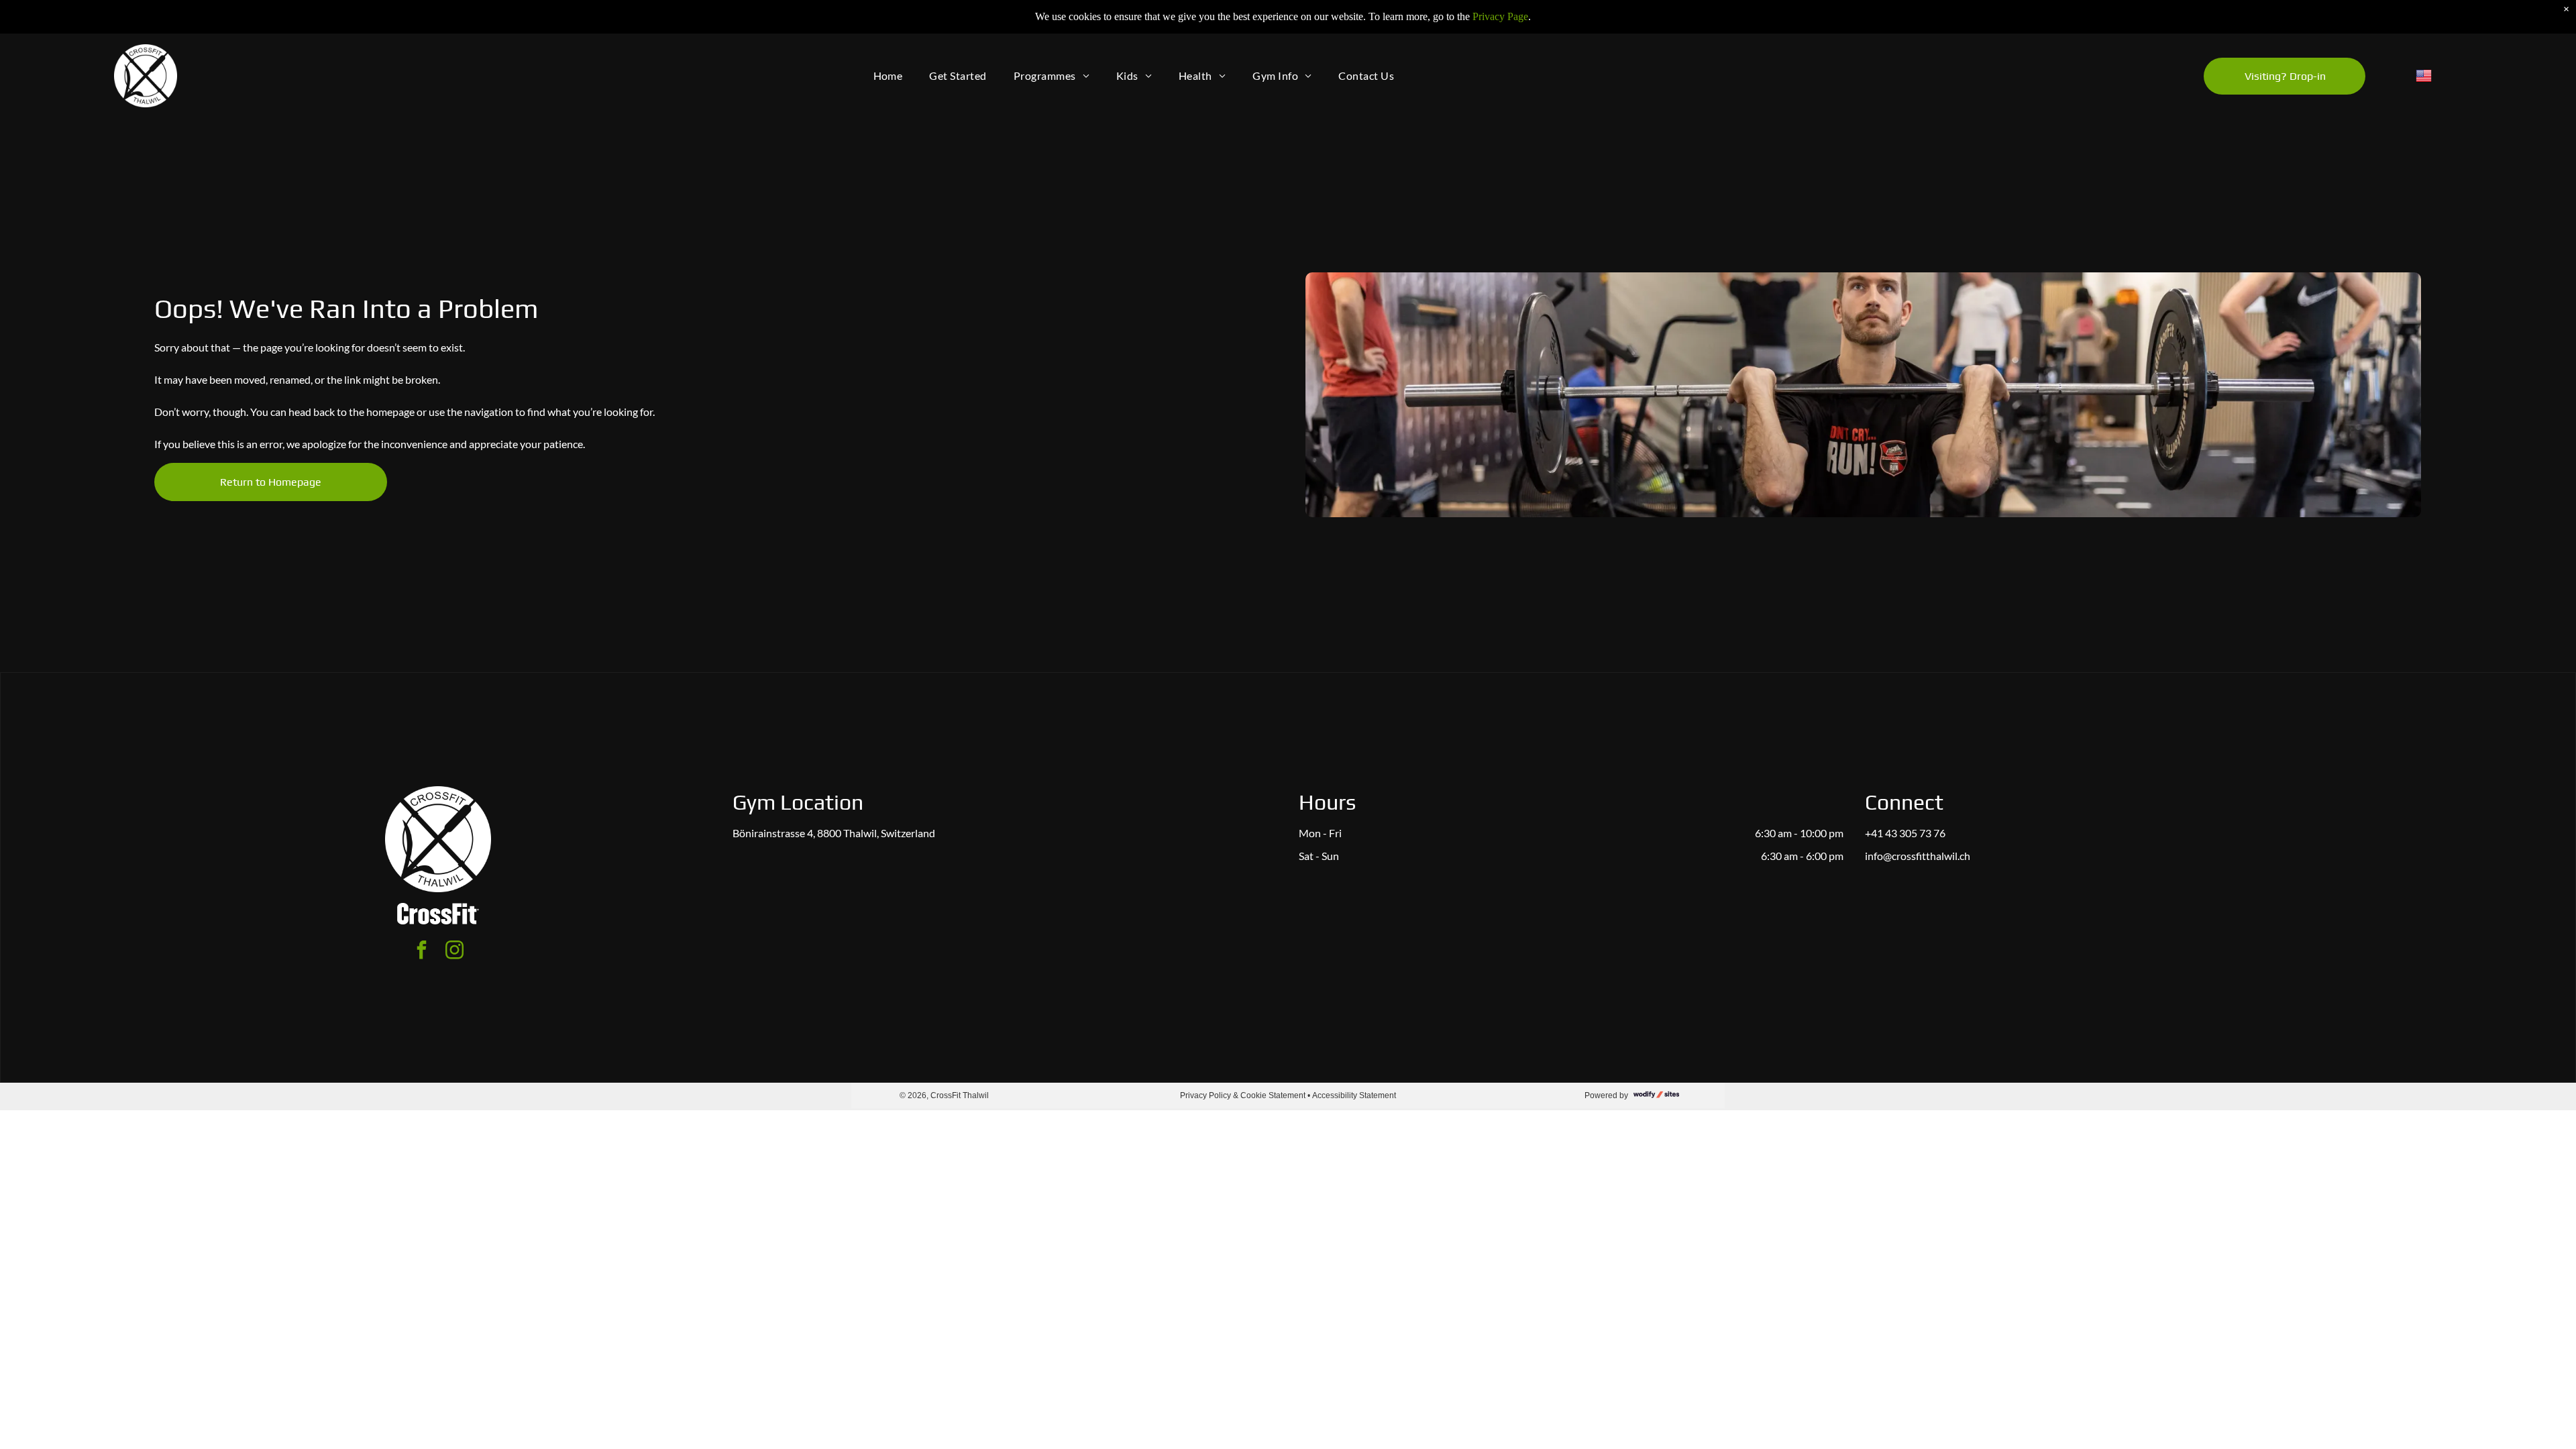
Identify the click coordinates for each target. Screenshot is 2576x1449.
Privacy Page (1500, 16)
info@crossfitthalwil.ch (1918, 856)
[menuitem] (888, 76)
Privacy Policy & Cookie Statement (1243, 1095)
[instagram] (455, 952)
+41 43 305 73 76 (1905, 833)
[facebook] (422, 952)
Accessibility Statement (1354, 1095)
